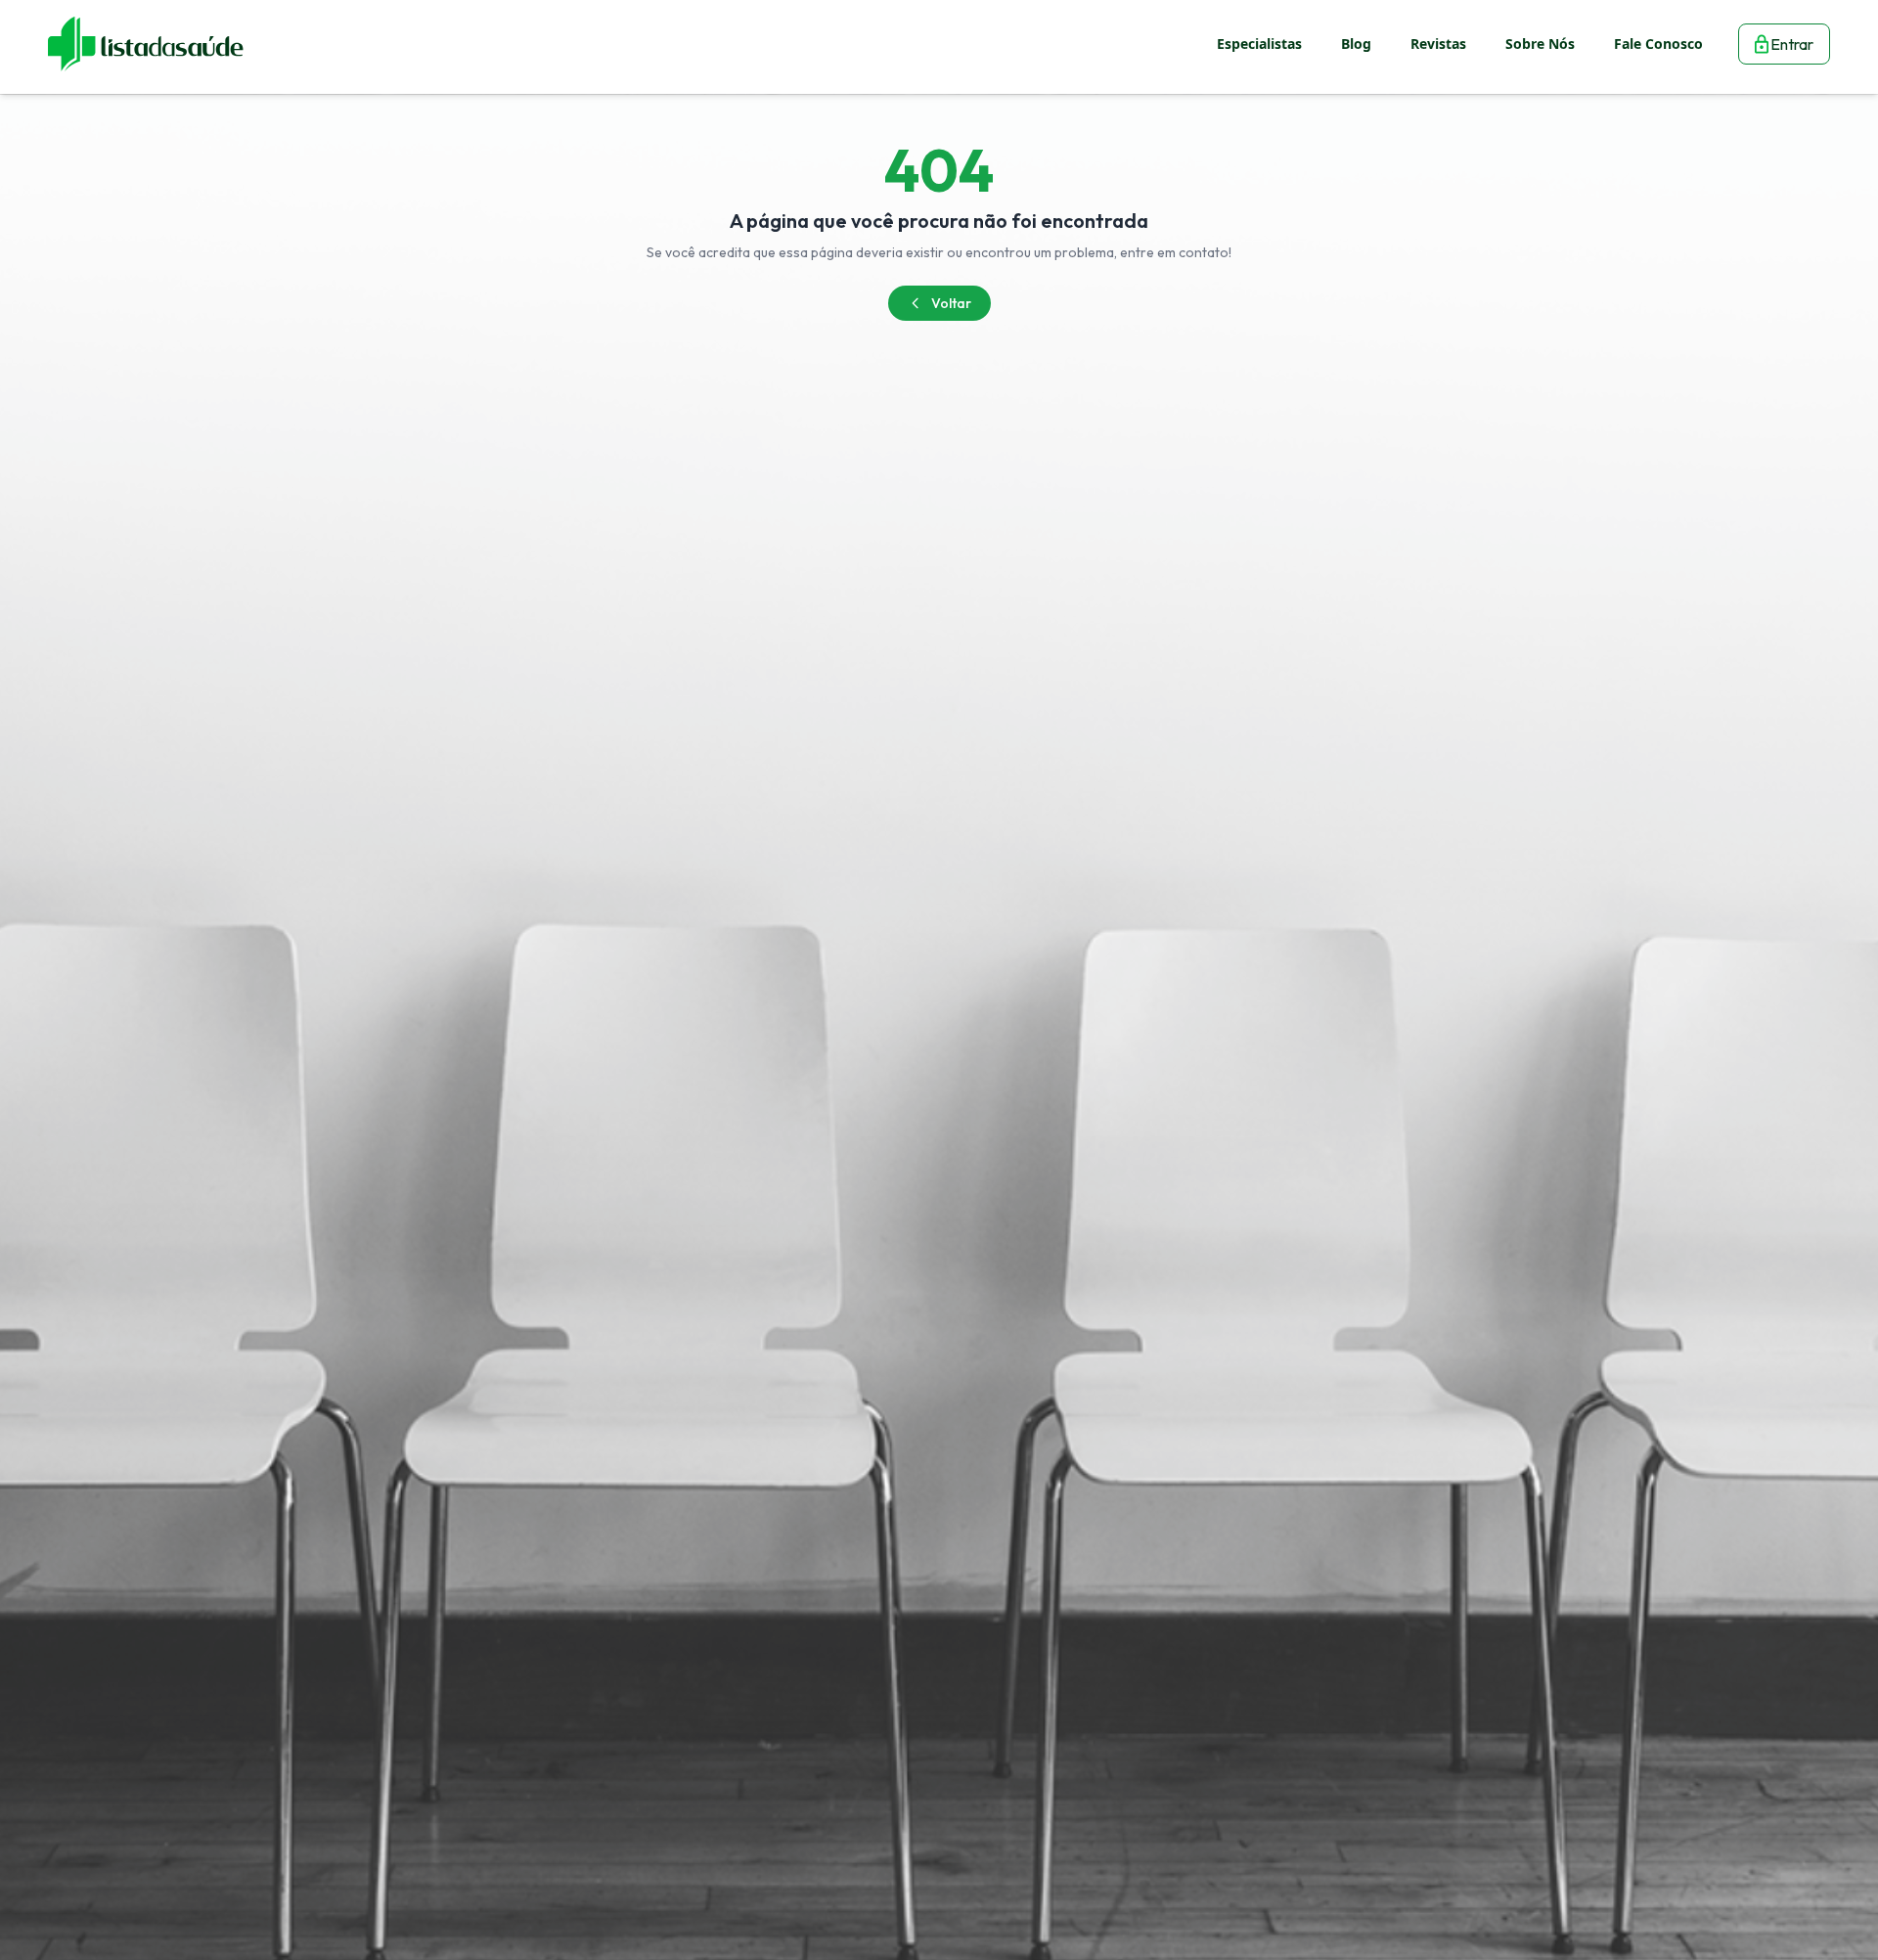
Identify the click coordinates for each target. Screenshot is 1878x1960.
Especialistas (1259, 44)
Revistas (1438, 44)
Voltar (951, 303)
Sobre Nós (1540, 44)
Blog (1356, 44)
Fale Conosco (1658, 44)
